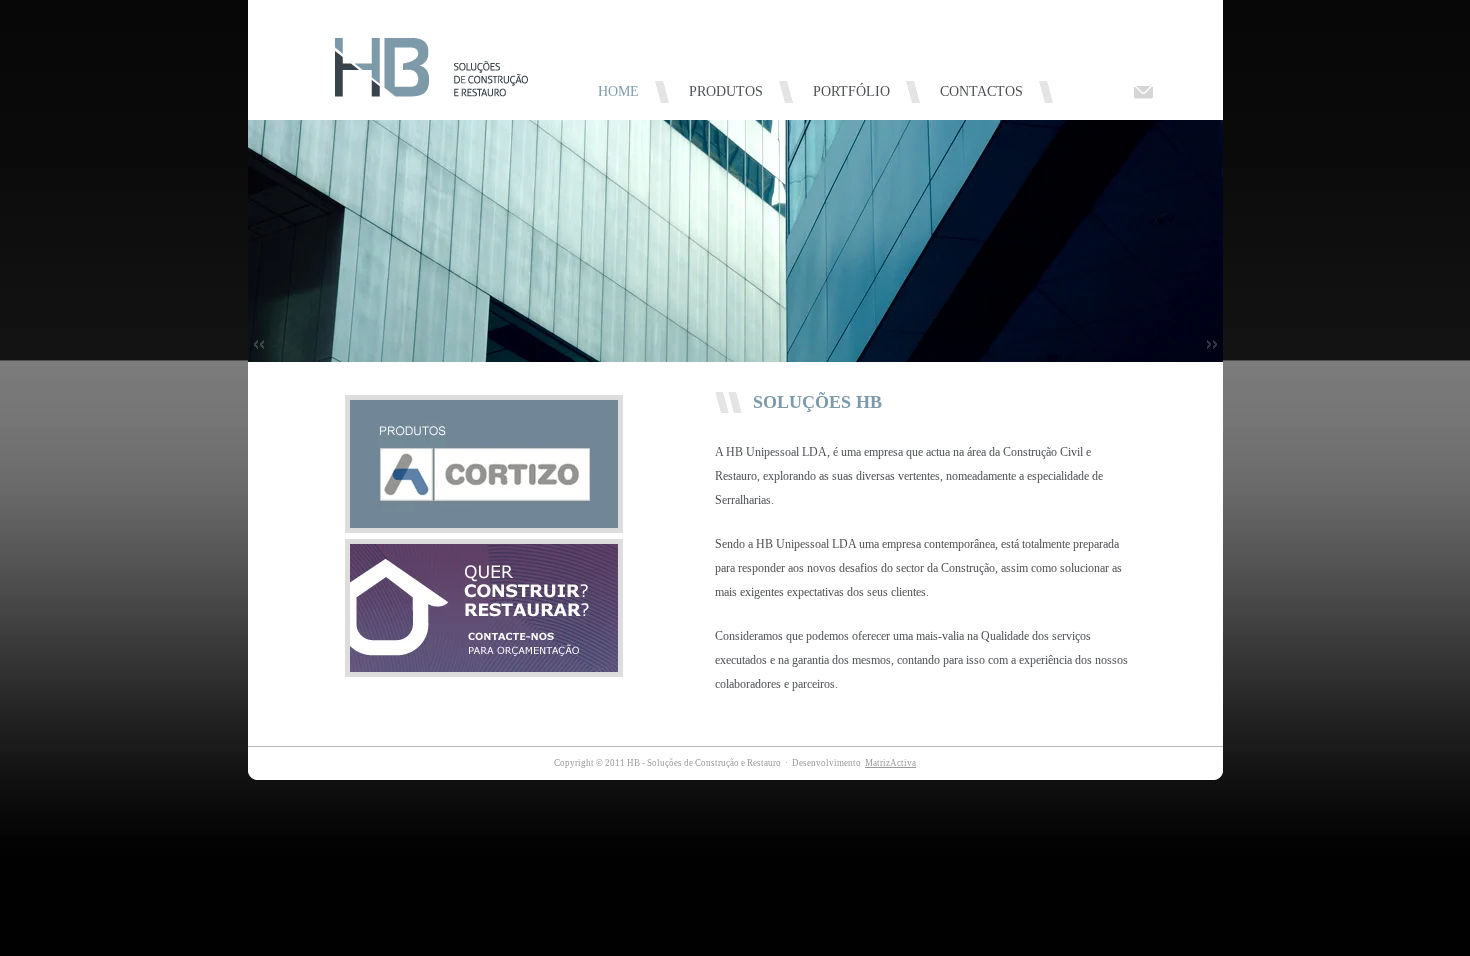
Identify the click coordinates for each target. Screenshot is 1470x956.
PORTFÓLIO (851, 91)
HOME (618, 91)
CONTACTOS (981, 91)
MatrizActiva (890, 763)
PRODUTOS (726, 91)
